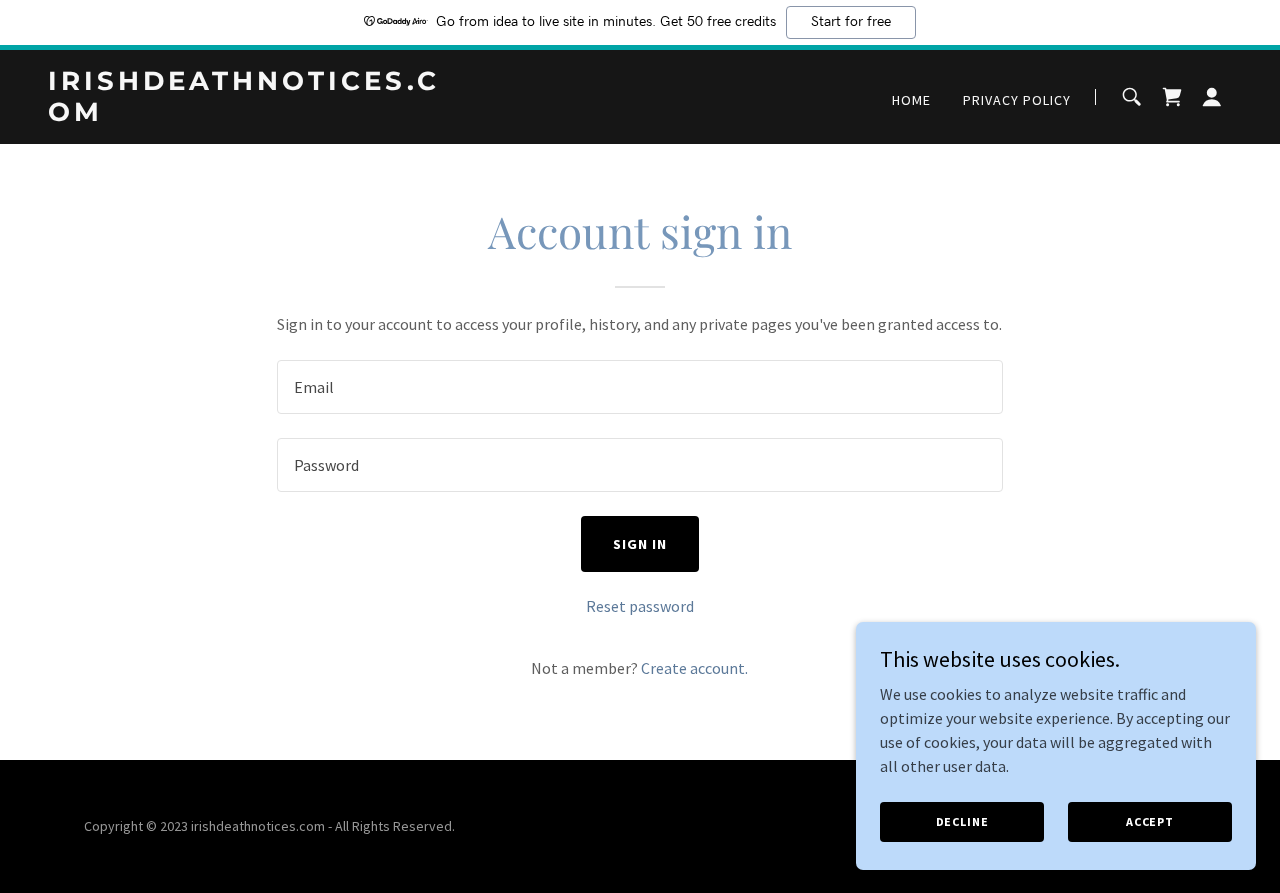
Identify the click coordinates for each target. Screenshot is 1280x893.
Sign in (640, 544)
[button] (1212, 97)
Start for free (851, 22)
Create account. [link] (694, 668)
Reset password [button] (640, 606)
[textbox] (639, 387)
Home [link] (911, 100)
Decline (962, 821)
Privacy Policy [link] (1017, 100)
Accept (1150, 821)
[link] (255, 115)
